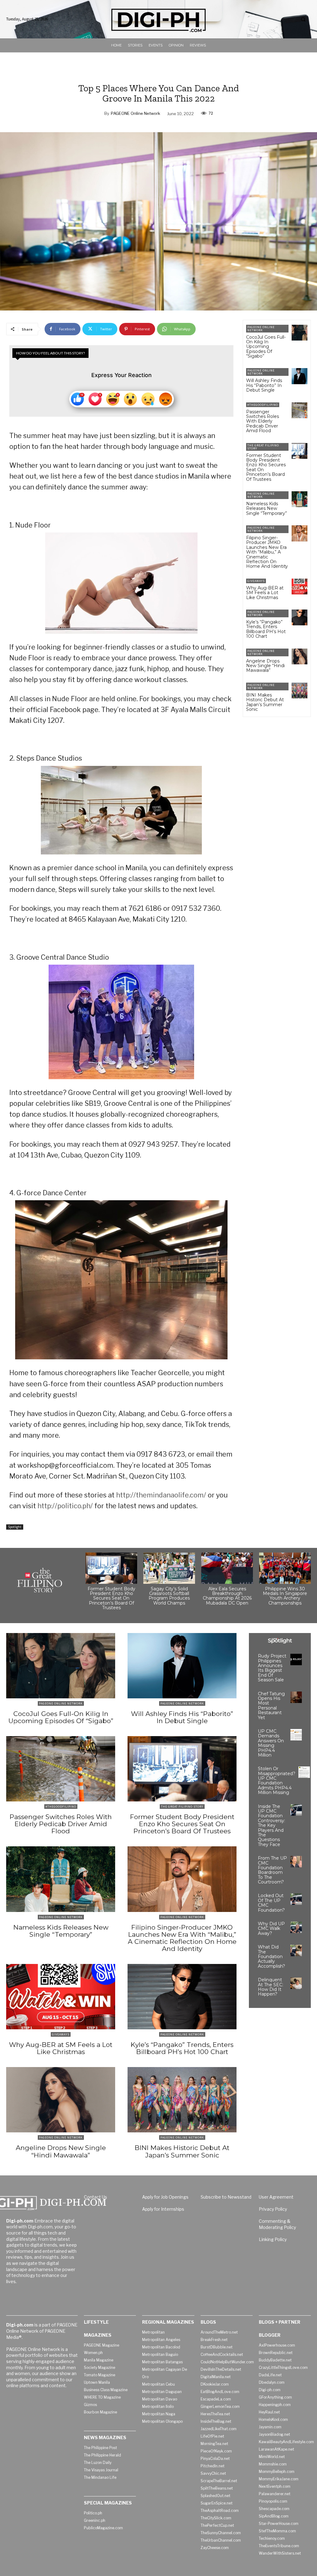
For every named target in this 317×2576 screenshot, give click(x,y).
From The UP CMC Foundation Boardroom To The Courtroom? (272, 1870)
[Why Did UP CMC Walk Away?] (296, 1927)
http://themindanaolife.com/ (161, 1495)
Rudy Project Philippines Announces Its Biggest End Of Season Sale (272, 1668)
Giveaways (256, 581)
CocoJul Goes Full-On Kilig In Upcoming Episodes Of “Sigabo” (266, 347)
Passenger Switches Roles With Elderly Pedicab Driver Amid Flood (263, 421)
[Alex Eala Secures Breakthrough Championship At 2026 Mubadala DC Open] (227, 1568)
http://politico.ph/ (65, 1506)
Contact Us (96, 2197)
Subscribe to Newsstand (226, 2197)
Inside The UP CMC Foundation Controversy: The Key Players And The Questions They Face (271, 1825)
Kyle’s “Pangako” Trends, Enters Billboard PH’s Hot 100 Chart (266, 629)
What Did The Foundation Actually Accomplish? (271, 1957)
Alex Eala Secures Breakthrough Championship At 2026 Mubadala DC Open (227, 1596)
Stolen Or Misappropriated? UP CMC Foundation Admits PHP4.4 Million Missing (277, 1781)
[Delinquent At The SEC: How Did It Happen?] (296, 1983)
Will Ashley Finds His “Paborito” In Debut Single (264, 385)
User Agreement (276, 2197)
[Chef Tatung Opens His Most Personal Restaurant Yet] (296, 1697)
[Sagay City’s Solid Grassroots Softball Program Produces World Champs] (169, 1568)
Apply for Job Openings (165, 2197)
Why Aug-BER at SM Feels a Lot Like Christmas (265, 593)
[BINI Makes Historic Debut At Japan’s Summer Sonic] (300, 691)
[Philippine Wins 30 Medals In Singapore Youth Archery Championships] (285, 1568)
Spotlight (15, 1527)
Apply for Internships (163, 2209)
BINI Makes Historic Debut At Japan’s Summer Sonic (265, 702)
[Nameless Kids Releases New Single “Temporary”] (300, 499)
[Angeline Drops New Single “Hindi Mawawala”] (300, 656)
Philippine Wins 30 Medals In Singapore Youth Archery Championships (285, 1596)
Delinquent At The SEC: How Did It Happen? (271, 1987)
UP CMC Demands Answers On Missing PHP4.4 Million (271, 1743)
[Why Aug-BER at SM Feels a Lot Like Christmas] (300, 586)
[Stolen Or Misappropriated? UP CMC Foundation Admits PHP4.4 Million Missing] (304, 1772)
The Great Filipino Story (263, 447)
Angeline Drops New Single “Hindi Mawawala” (265, 666)
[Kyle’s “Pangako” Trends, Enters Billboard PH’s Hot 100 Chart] (300, 617)
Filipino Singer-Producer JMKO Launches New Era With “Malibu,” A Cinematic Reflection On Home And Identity (267, 552)
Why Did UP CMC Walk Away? (271, 1929)
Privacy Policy (273, 2209)
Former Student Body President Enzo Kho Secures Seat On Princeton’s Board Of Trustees (266, 467)
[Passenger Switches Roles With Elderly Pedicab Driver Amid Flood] (300, 410)
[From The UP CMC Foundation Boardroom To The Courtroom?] (296, 1862)
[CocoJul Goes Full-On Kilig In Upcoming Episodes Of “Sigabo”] (300, 333)
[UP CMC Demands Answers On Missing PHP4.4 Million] (296, 1735)
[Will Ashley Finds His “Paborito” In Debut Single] (300, 376)
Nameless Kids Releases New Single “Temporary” (267, 508)
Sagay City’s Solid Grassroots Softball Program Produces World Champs (169, 1596)
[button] (303, 20)
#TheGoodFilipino (263, 405)
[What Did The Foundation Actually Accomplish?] (296, 1950)
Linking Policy (273, 2239)
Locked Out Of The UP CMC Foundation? (271, 1903)
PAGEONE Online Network (135, 113)
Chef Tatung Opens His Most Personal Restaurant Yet (271, 1706)
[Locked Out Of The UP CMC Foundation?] (296, 1899)
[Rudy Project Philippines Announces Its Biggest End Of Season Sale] (296, 1659)
